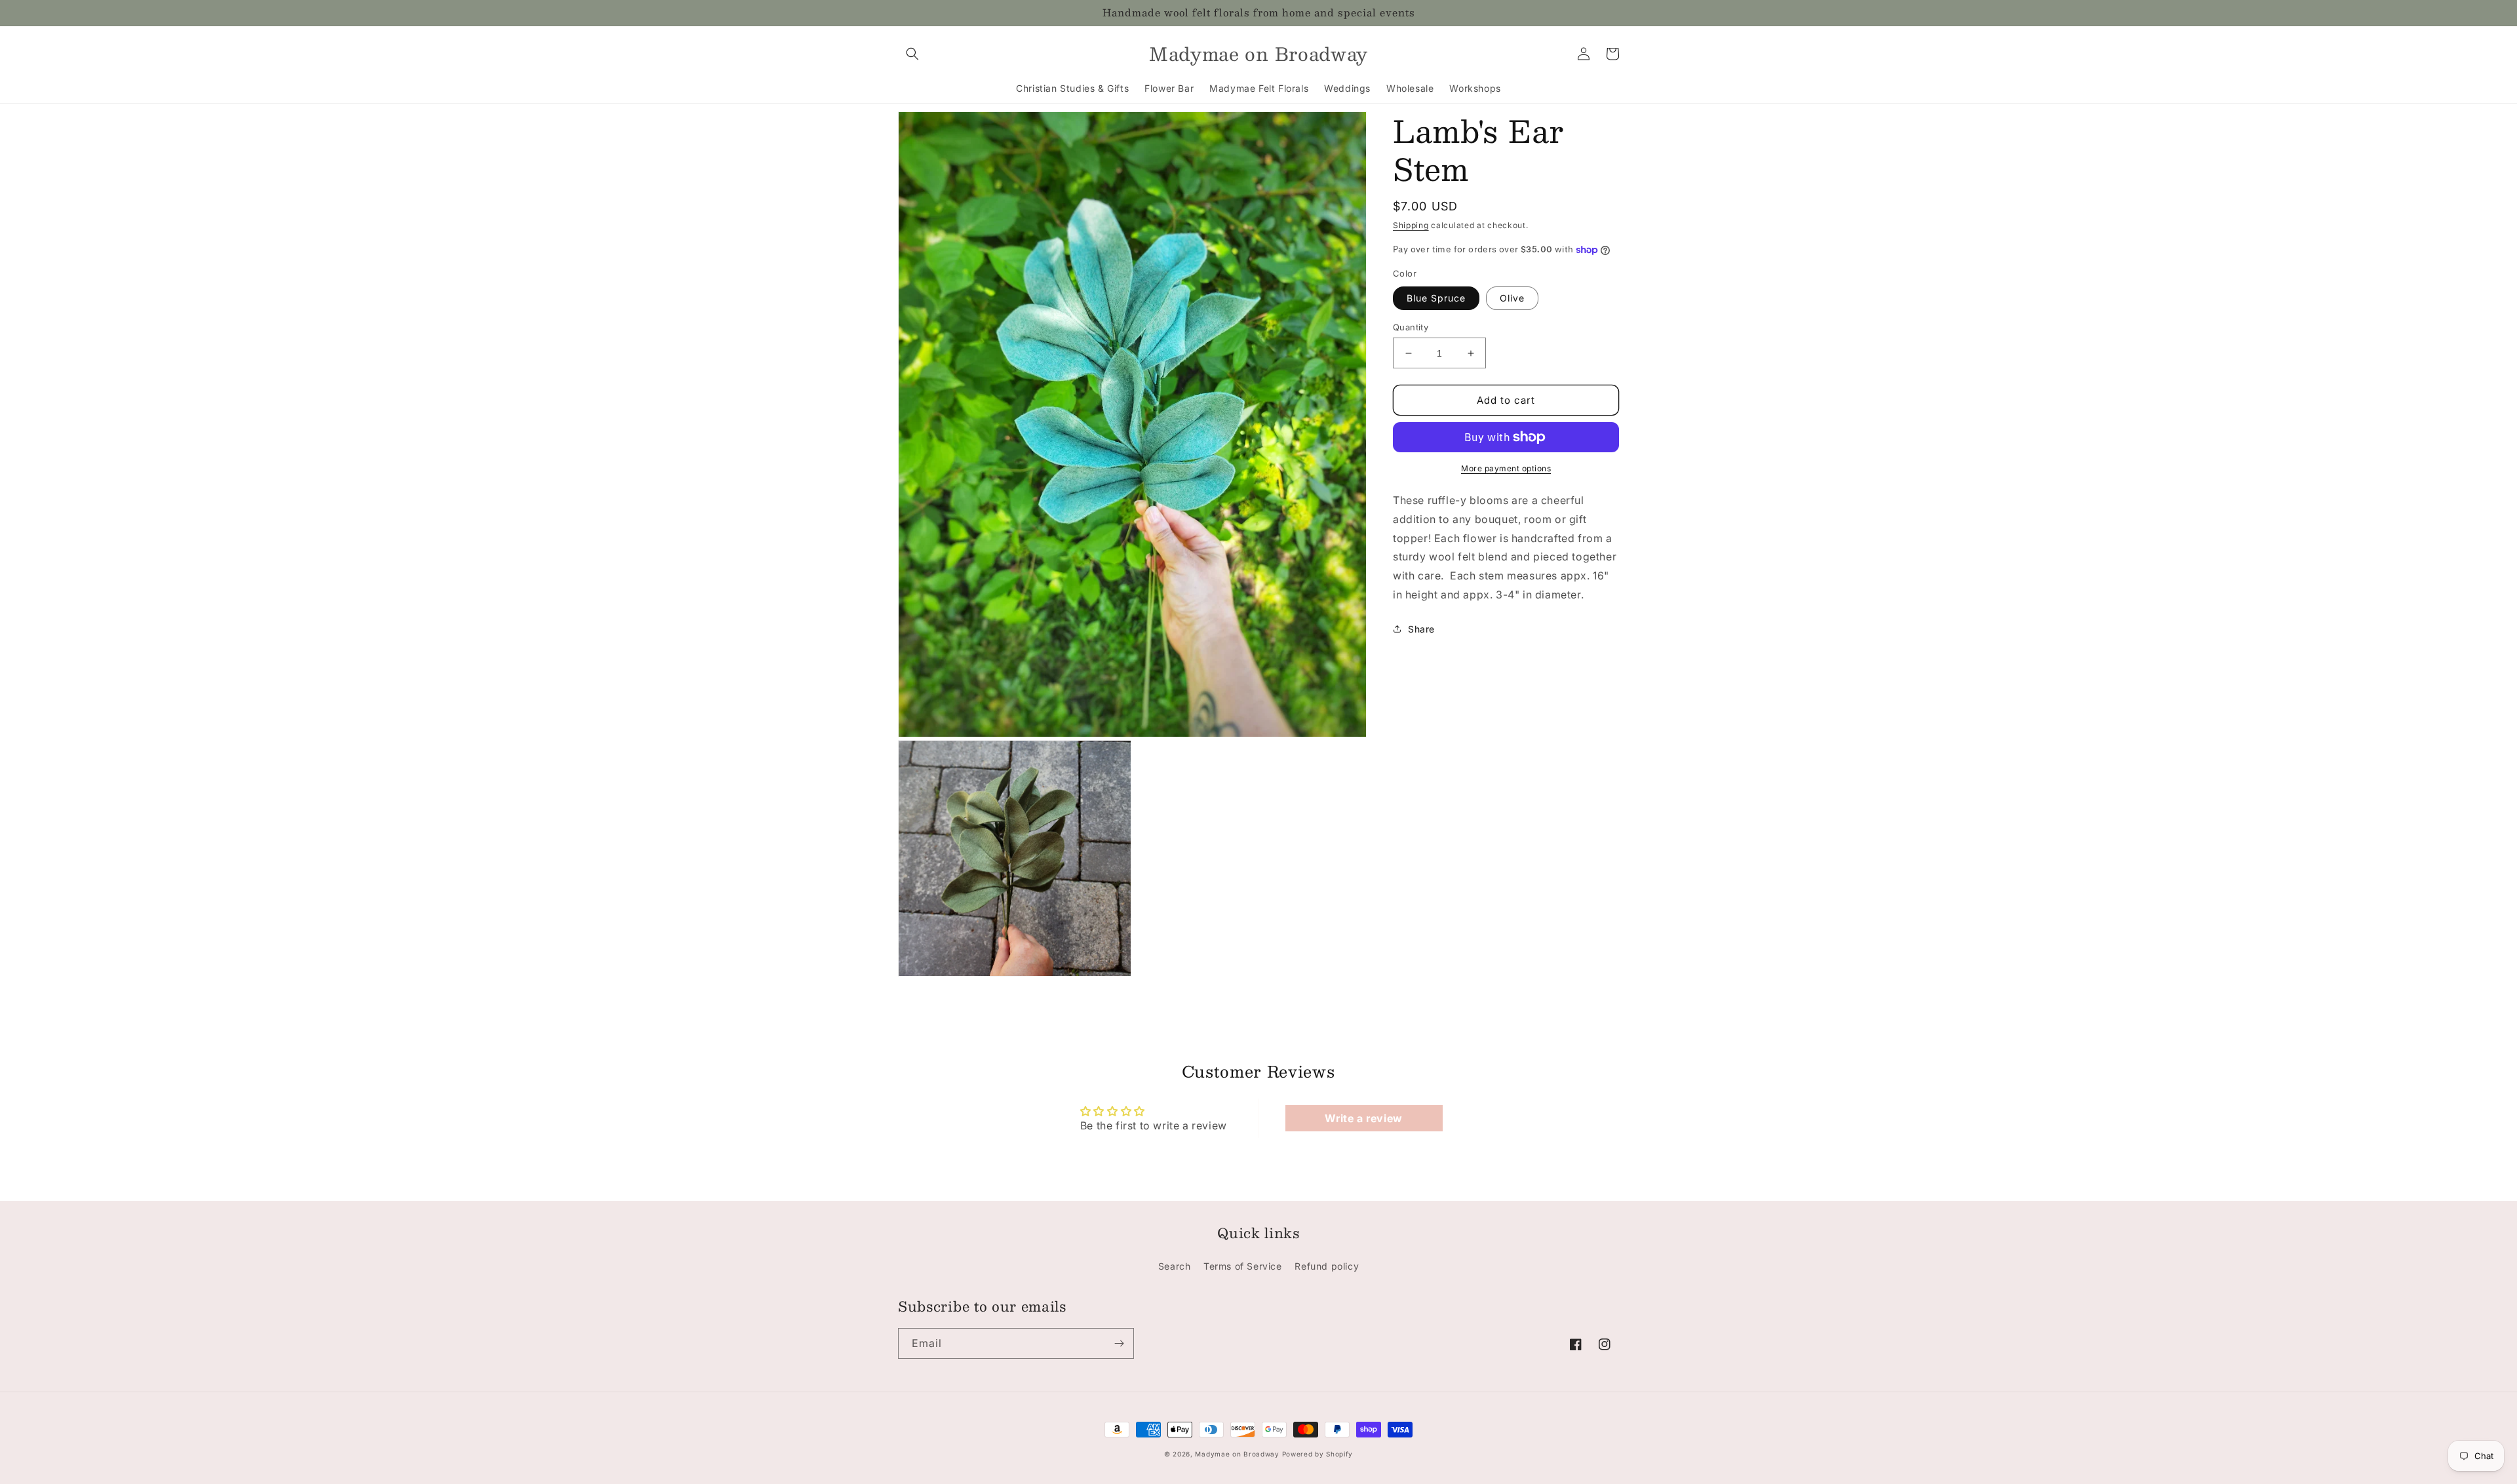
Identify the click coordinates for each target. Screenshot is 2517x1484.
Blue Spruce (1436, 298)
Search (1175, 1266)
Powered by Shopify (1318, 1454)
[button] (912, 54)
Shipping (1411, 225)
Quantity (1411, 327)
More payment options (1506, 468)
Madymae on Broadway (1237, 1454)
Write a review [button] (1363, 1118)
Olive (1512, 298)
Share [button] (1421, 629)
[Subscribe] (1119, 1343)
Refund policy (1327, 1266)
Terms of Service (1243, 1266)
